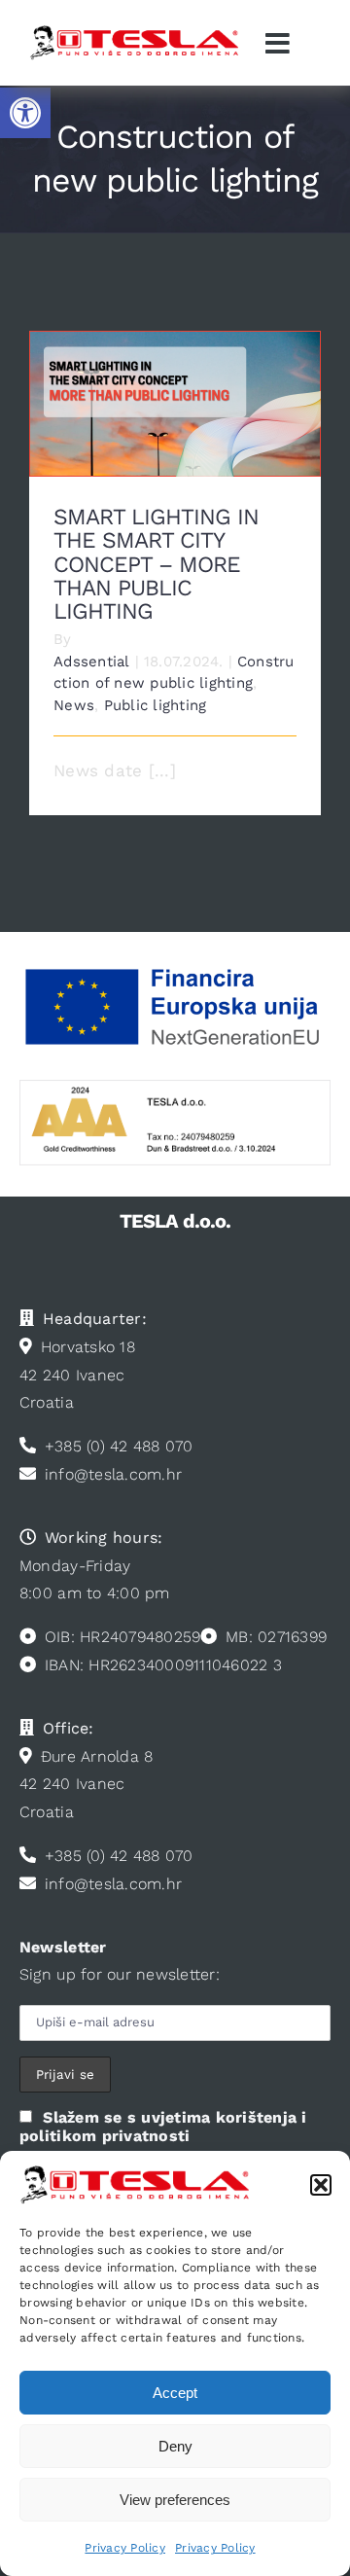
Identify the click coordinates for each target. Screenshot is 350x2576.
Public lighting (156, 705)
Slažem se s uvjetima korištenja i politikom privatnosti (163, 2127)
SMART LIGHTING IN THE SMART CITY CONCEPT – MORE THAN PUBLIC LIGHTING (175, 373)
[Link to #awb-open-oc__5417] (278, 44)
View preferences (175, 2500)
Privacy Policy (125, 2548)
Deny (175, 2446)
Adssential (92, 662)
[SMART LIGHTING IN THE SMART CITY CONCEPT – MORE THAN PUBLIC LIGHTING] (175, 404)
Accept (175, 2393)
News (74, 705)
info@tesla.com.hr (113, 1474)
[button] (25, 113)
